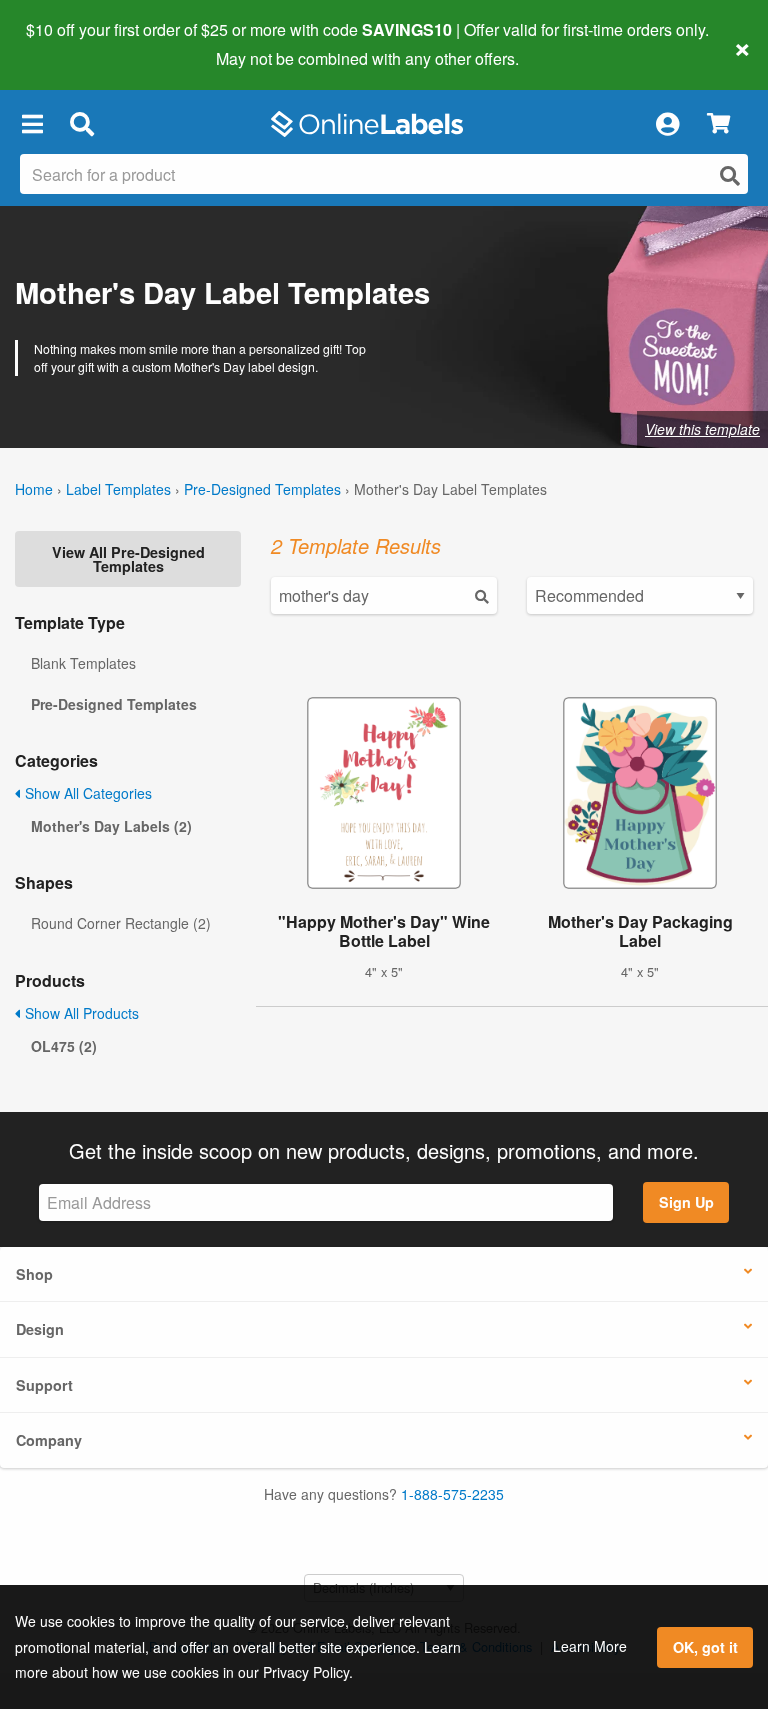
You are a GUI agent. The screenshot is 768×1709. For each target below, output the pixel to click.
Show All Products (80, 1013)
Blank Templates (83, 663)
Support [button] (44, 1385)
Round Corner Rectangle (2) (121, 923)
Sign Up (686, 1202)
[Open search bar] (81, 124)
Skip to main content (72, 44)
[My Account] (667, 124)
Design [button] (40, 1329)
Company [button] (49, 1440)
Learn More (590, 1646)
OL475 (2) (64, 1046)
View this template (702, 429)
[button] (32, 124)
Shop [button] (34, 1274)
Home (34, 489)
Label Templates (118, 489)
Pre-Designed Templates (262, 489)
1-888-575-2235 (452, 1494)
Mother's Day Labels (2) (111, 826)
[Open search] (730, 175)
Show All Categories (86, 793)
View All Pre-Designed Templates (128, 559)
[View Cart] (718, 124)
